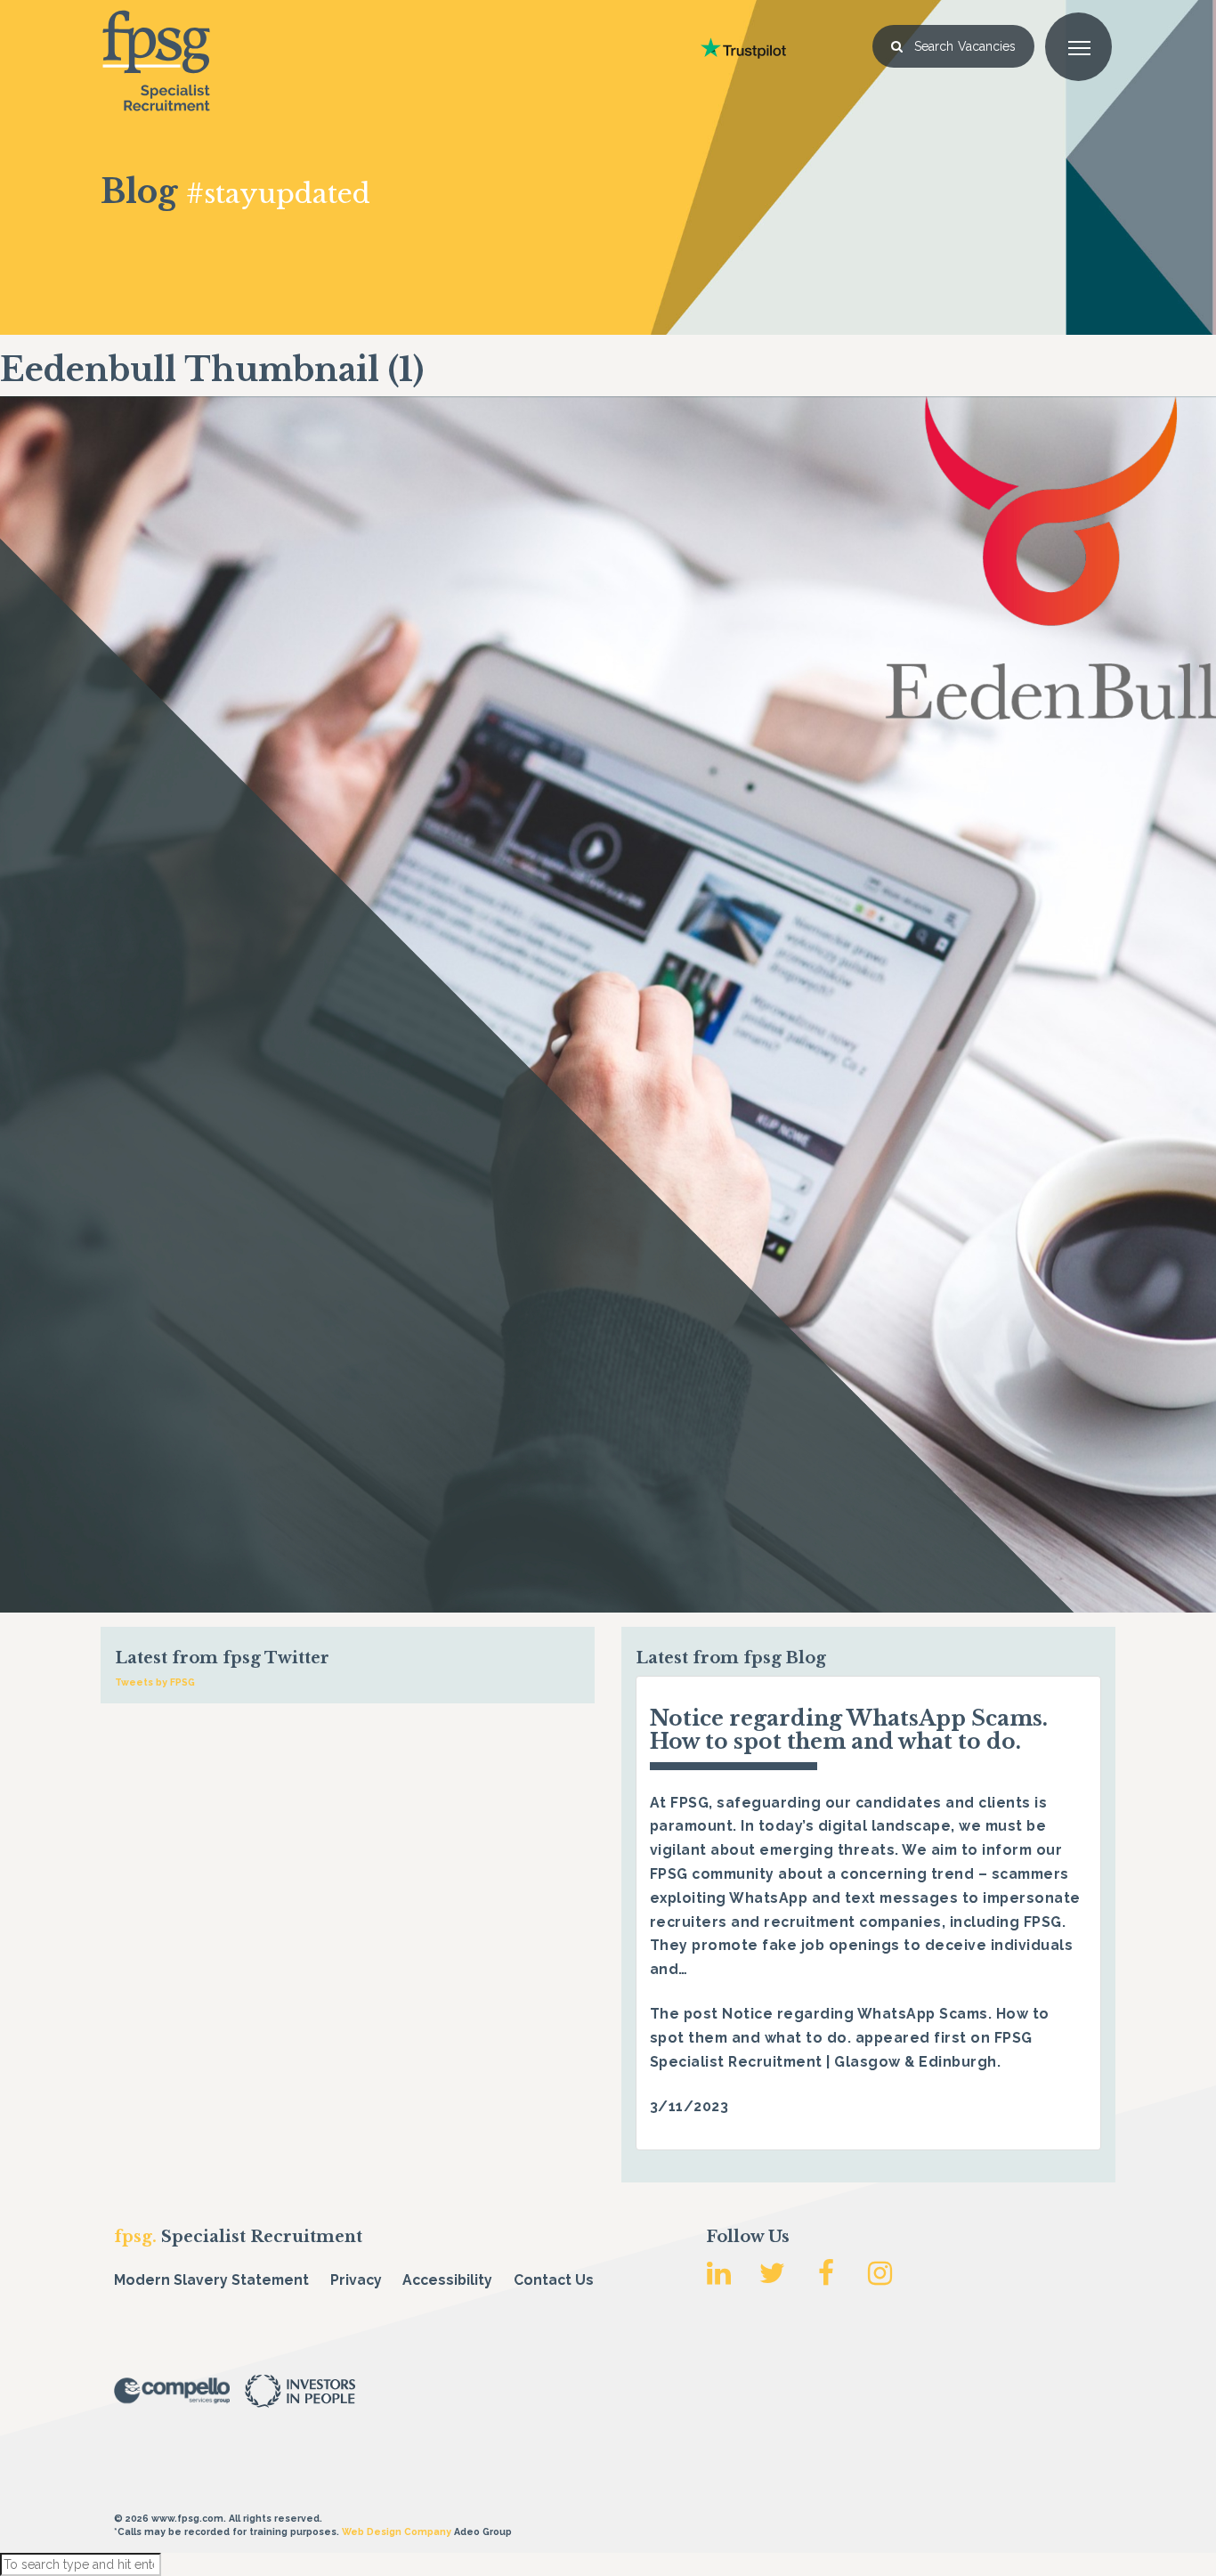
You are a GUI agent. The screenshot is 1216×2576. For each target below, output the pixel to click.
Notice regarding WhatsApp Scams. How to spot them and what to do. (849, 1730)
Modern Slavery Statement (211, 2280)
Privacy (356, 2280)
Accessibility (447, 2280)
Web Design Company (397, 2531)
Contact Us (554, 2280)
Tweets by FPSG (155, 1682)
